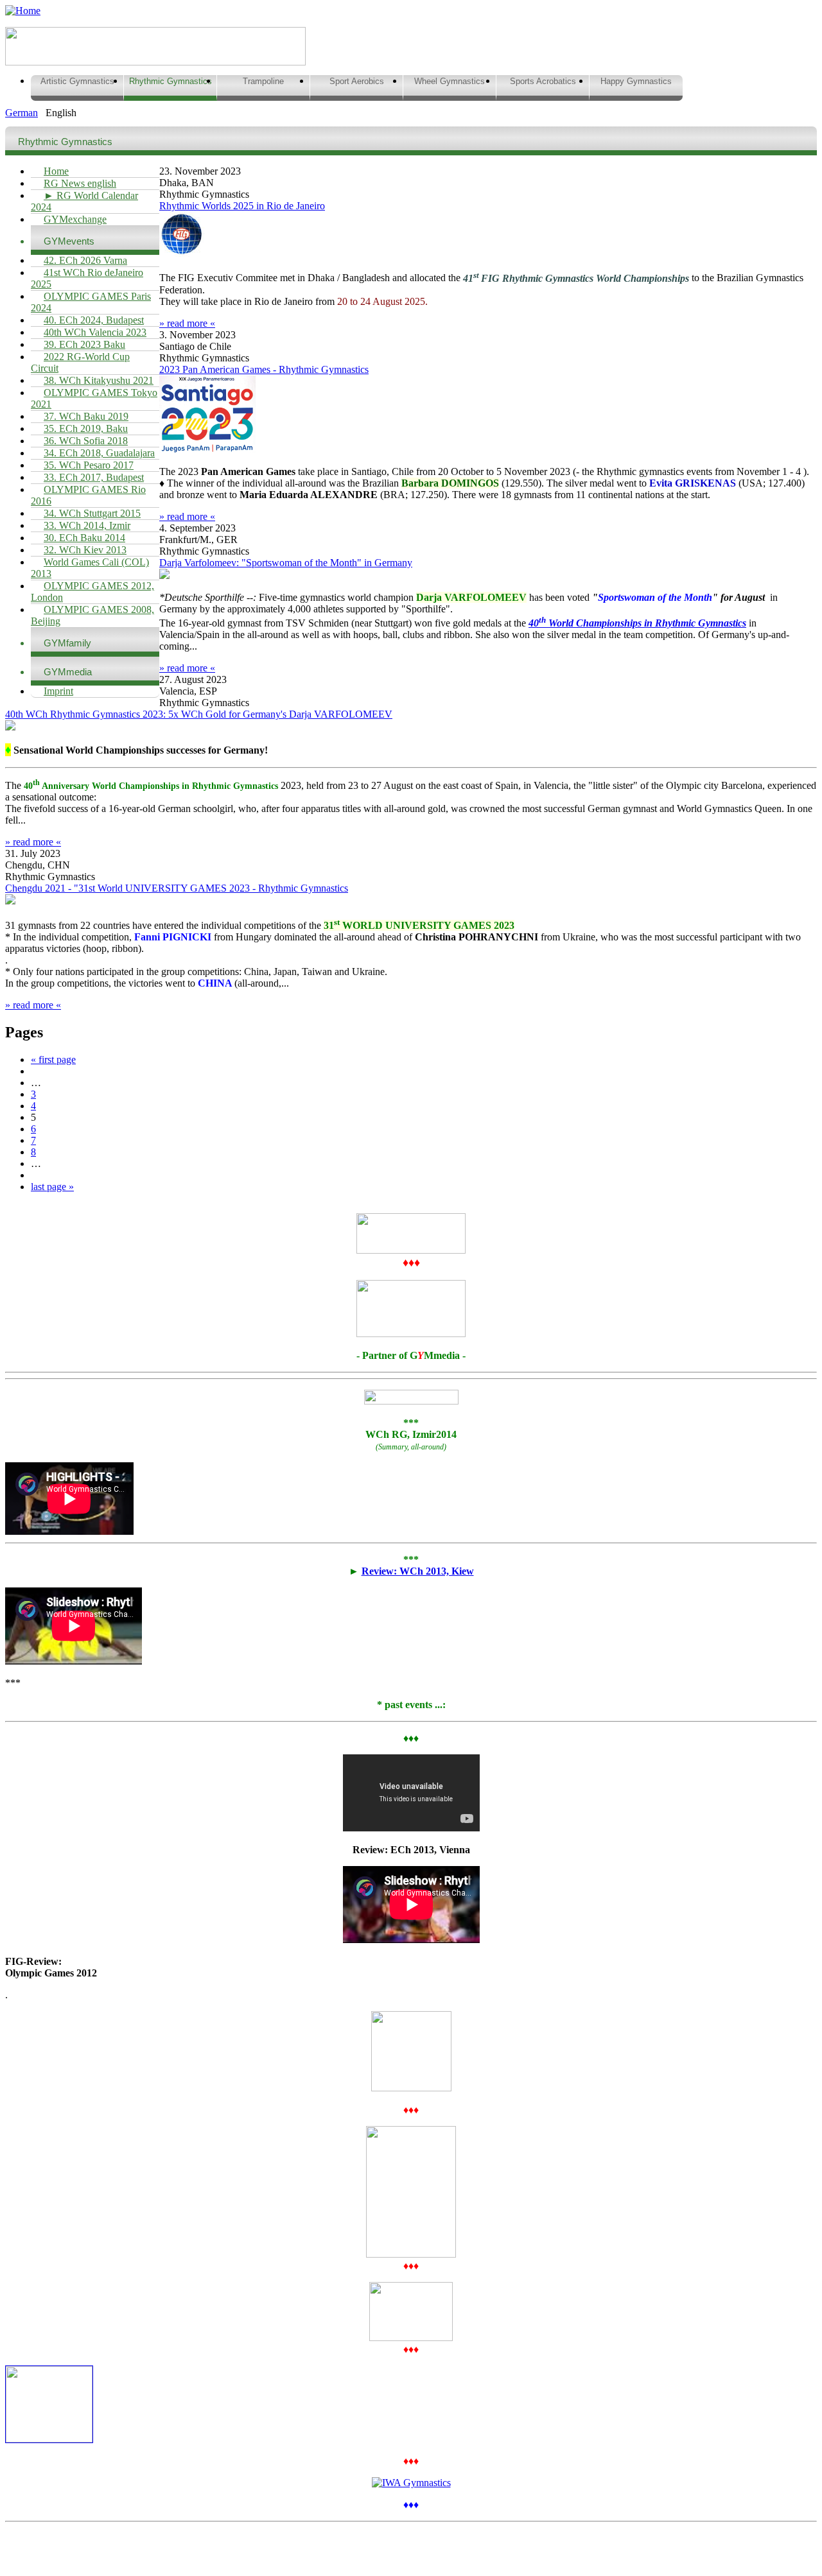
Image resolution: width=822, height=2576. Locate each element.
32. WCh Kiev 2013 (85, 550)
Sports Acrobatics (543, 81)
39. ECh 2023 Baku (84, 344)
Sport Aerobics (357, 81)
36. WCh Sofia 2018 (86, 441)
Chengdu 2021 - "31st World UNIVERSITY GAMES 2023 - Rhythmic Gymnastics (177, 888)
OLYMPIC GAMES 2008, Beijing (92, 615)
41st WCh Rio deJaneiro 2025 (87, 278)
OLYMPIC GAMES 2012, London (92, 592)
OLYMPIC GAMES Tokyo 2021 (94, 398)
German (22, 113)
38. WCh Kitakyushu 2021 (99, 380)
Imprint (58, 691)
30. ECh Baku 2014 (84, 538)
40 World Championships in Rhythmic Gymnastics (637, 623)
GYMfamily (67, 643)
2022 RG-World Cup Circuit (80, 362)
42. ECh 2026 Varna (85, 260)
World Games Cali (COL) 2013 (90, 568)
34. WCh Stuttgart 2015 (92, 513)
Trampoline (263, 81)
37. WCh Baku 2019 (86, 416)
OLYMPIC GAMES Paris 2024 (91, 302)
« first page (53, 1059)
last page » (52, 1187)
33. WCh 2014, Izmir (87, 525)
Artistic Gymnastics (77, 81)
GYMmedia (68, 672)
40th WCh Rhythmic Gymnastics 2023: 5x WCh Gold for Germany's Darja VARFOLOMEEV (199, 714)
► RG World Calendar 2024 (84, 201)
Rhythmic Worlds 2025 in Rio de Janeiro (242, 206)
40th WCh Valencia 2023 (95, 332)
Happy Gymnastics (636, 81)
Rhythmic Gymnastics (171, 81)
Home (56, 171)
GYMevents (69, 241)
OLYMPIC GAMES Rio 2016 (88, 495)
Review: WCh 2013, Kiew (418, 1571)
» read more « (187, 323)
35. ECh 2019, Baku (86, 428)
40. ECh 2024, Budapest (94, 320)
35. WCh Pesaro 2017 (89, 465)
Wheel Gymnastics (450, 81)
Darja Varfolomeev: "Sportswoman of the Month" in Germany (286, 563)
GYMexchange (75, 219)
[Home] (23, 11)
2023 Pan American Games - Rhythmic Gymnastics (264, 369)
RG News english (80, 183)
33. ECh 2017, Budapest (94, 477)
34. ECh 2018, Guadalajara (99, 453)
